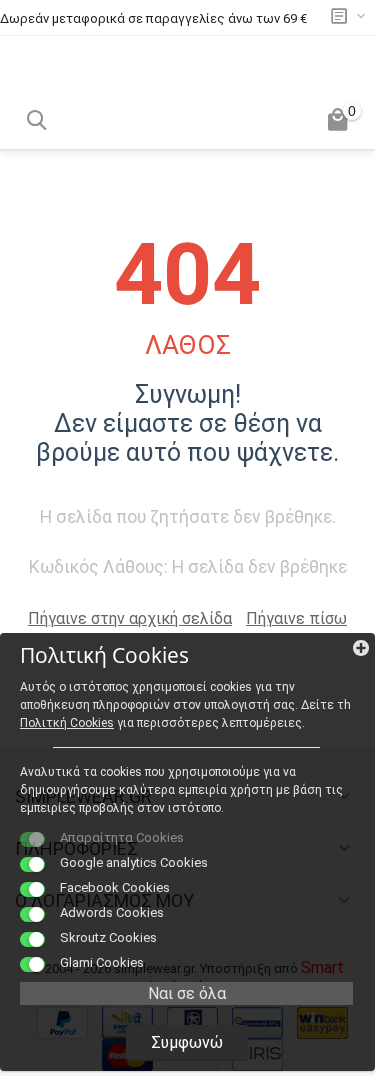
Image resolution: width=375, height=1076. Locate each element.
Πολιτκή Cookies (67, 723)
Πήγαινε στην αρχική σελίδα (130, 618)
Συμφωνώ (187, 1042)
